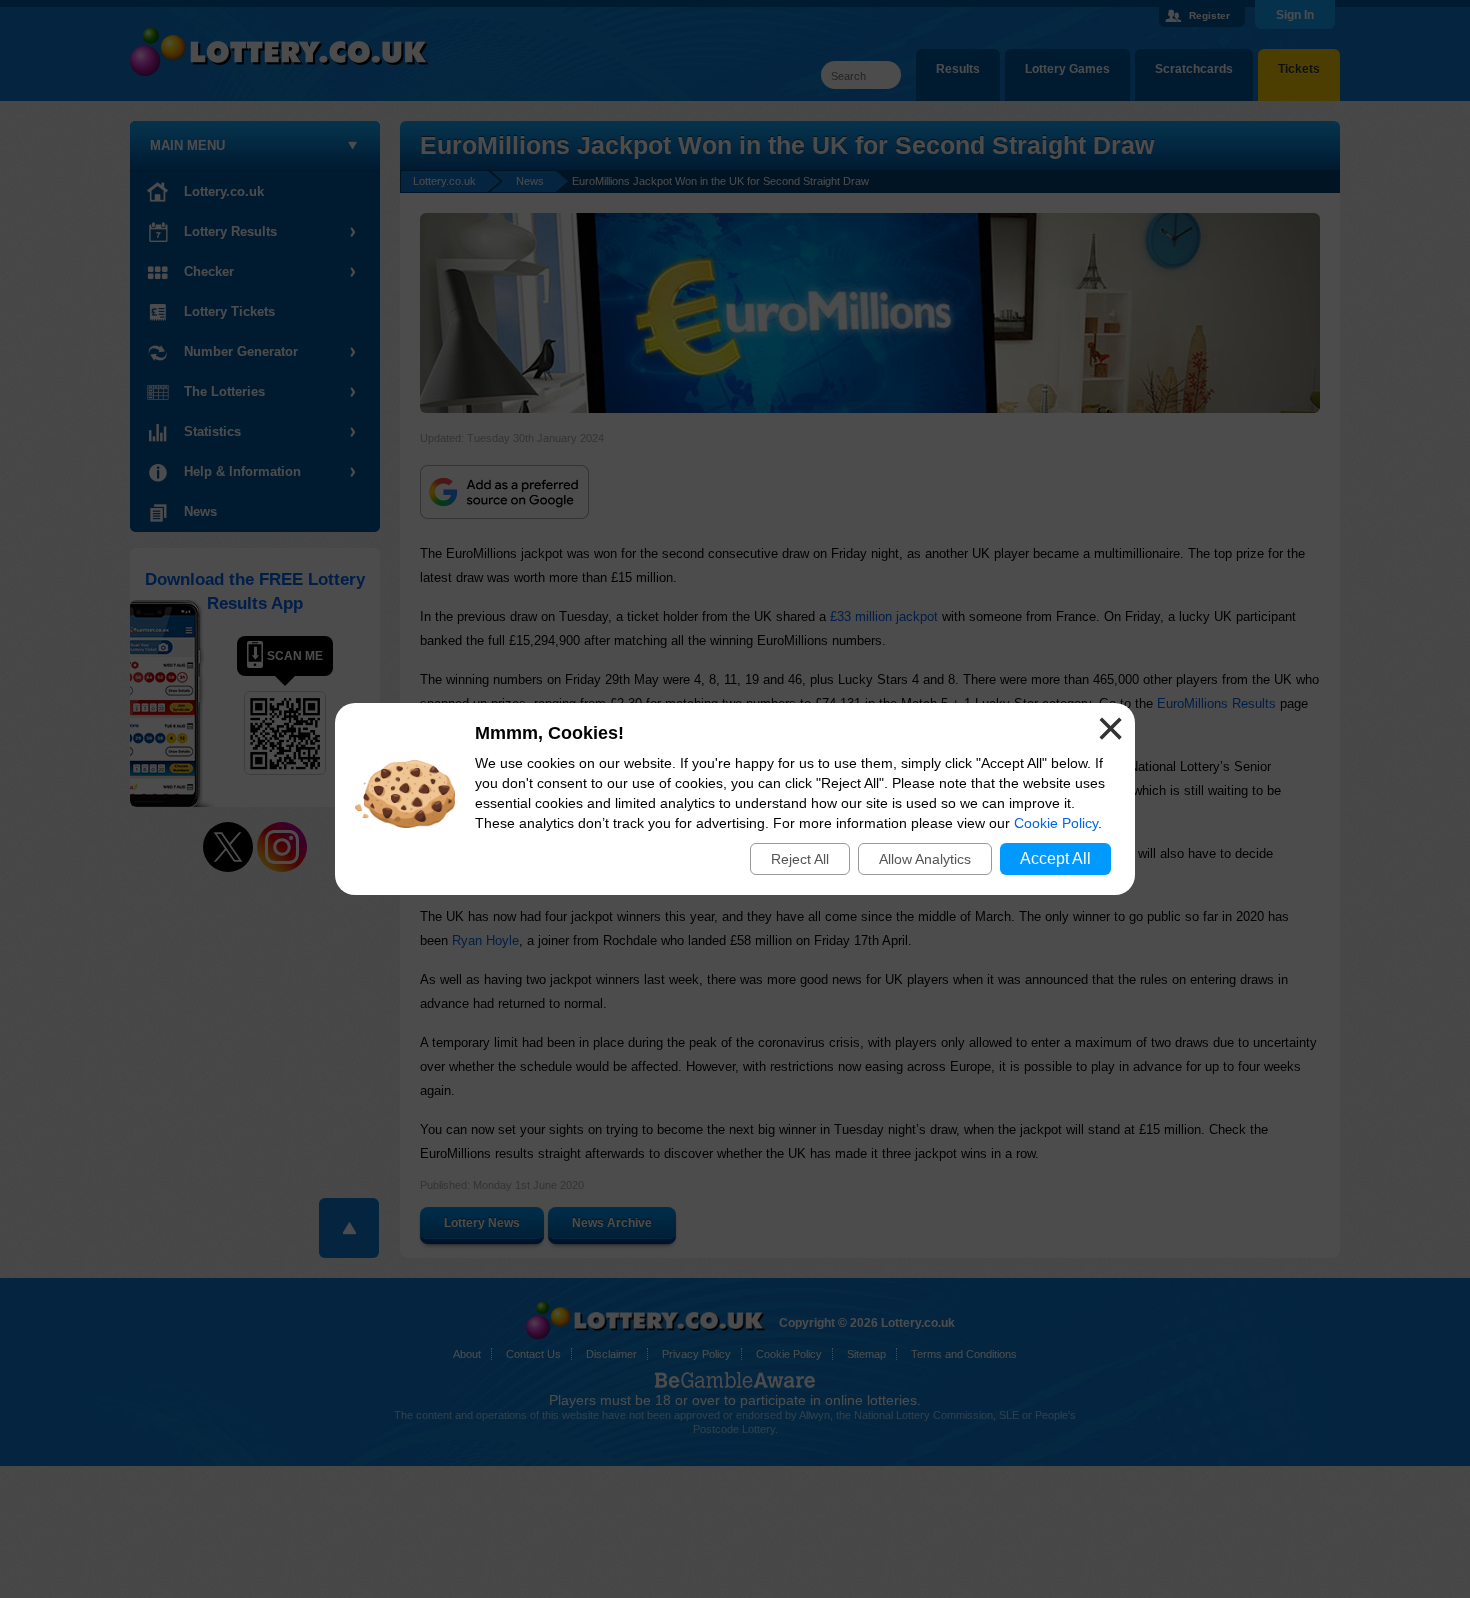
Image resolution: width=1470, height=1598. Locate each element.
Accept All (1055, 858)
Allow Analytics (925, 859)
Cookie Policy (1056, 823)
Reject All (800, 859)
